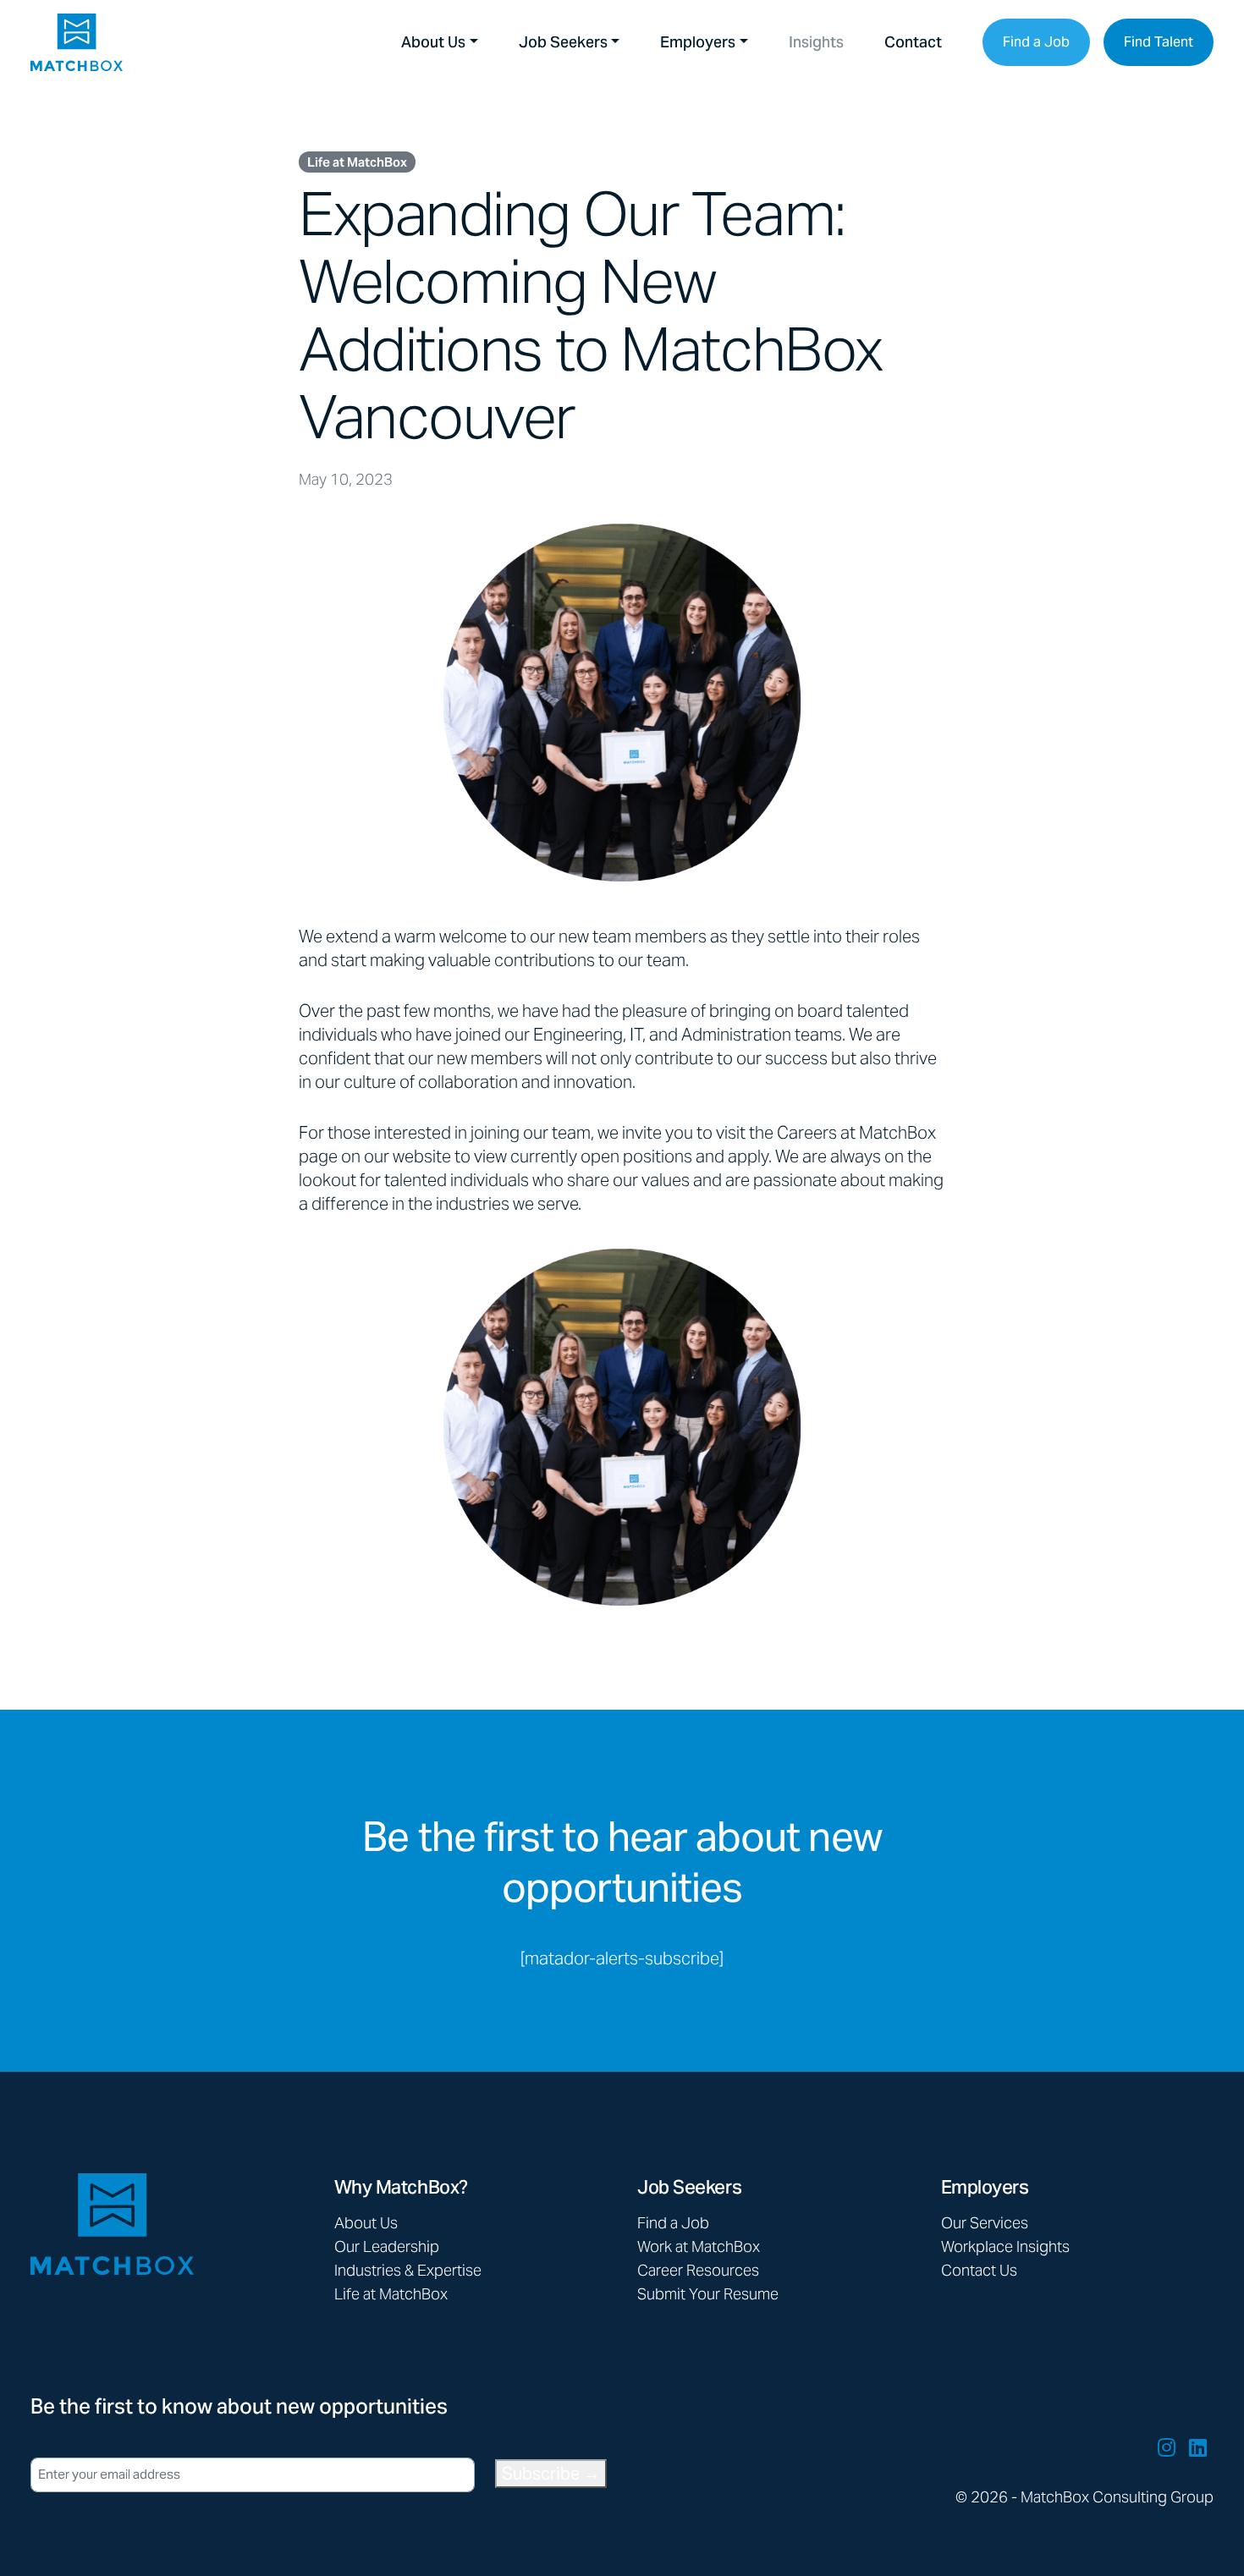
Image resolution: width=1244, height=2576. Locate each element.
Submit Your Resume (708, 2294)
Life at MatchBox (357, 162)
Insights (816, 42)
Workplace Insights (1005, 2246)
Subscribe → (551, 2474)
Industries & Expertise (408, 2270)
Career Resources (698, 2270)
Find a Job (1036, 42)
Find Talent (1159, 42)
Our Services (985, 2223)
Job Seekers (563, 42)
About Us (433, 42)
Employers (698, 42)
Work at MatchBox (699, 2246)
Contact (913, 42)
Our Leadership (387, 2246)
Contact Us (979, 2270)
